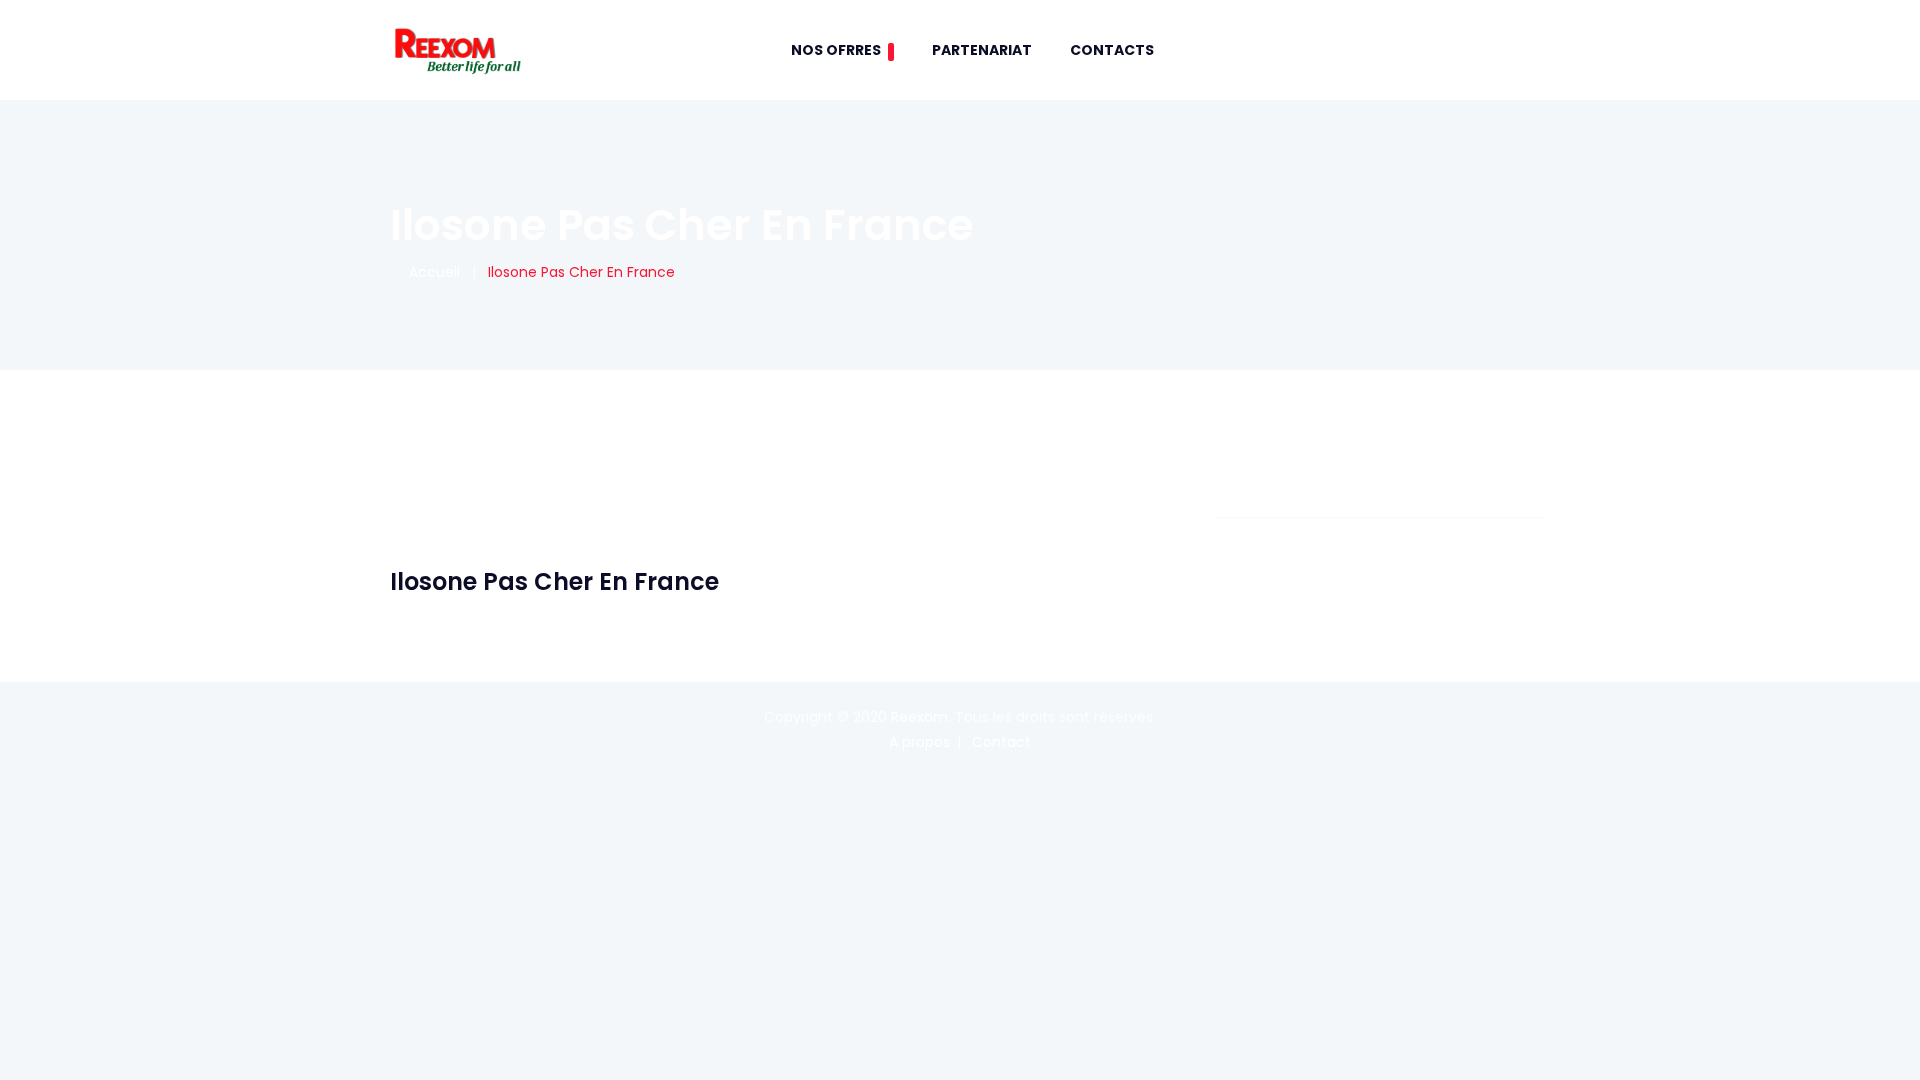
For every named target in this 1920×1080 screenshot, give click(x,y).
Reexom (919, 717)
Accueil (430, 272)
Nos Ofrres (836, 50)
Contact (1001, 742)
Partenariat (982, 50)
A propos (919, 742)
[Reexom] (457, 50)
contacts (1112, 50)
